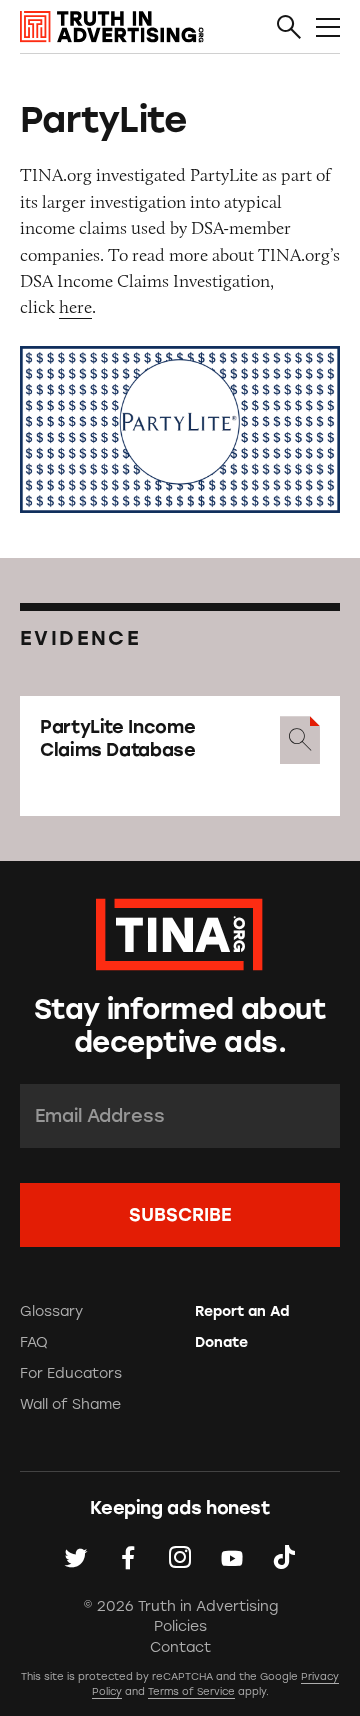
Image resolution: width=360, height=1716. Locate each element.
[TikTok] (284, 1557)
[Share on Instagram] (180, 1557)
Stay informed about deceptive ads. (180, 1026)
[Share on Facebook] (128, 1557)
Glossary (51, 1311)
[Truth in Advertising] (112, 27)
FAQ (34, 1342)
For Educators (71, 1373)
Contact (180, 1647)
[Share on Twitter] (76, 1557)
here (75, 307)
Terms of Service (191, 1691)
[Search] (289, 28)
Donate (221, 1342)
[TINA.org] (179, 931)
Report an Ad (242, 1311)
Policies (180, 1626)
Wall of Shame (70, 1404)
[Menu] (328, 28)
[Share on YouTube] (232, 1557)
